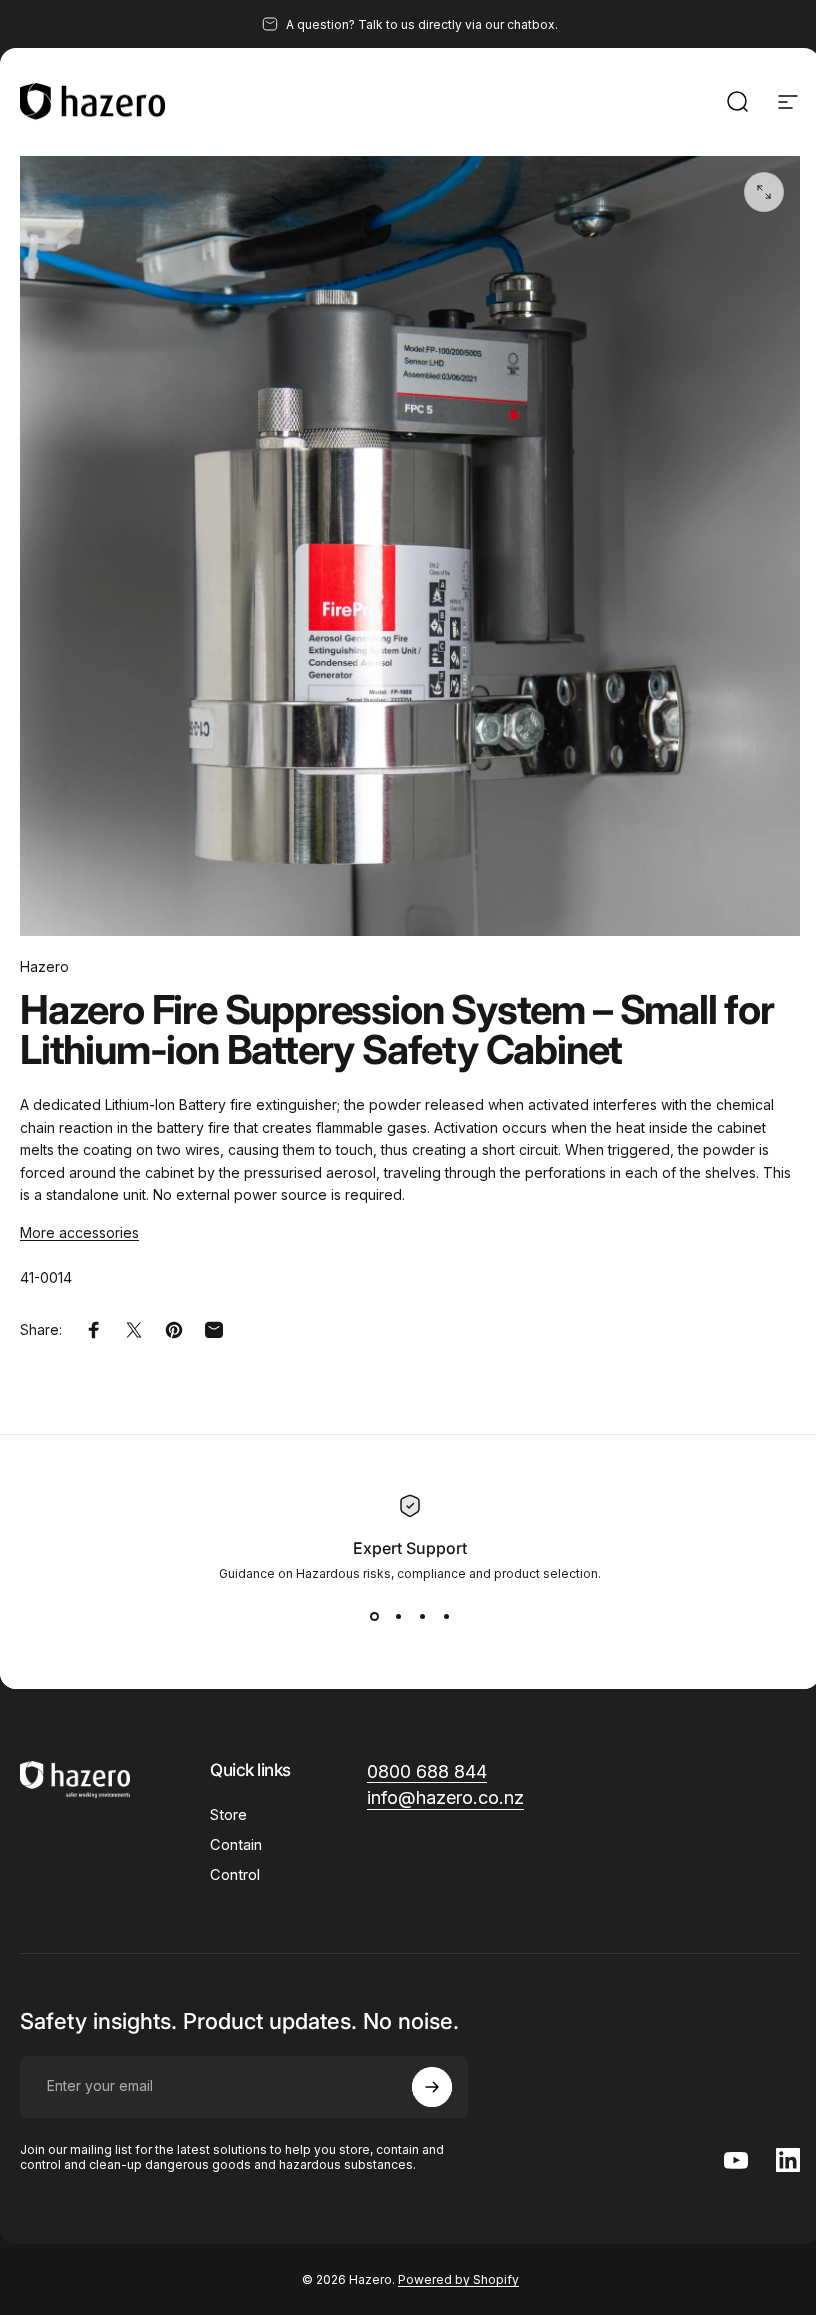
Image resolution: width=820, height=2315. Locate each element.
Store (228, 1815)
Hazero (44, 966)
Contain (236, 1845)
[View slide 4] (446, 1617)
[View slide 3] (422, 1617)
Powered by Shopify (458, 2279)
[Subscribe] (432, 2087)
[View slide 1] (374, 1617)
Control (235, 1875)
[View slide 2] (398, 1617)
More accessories (79, 1232)
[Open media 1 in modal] (764, 192)
